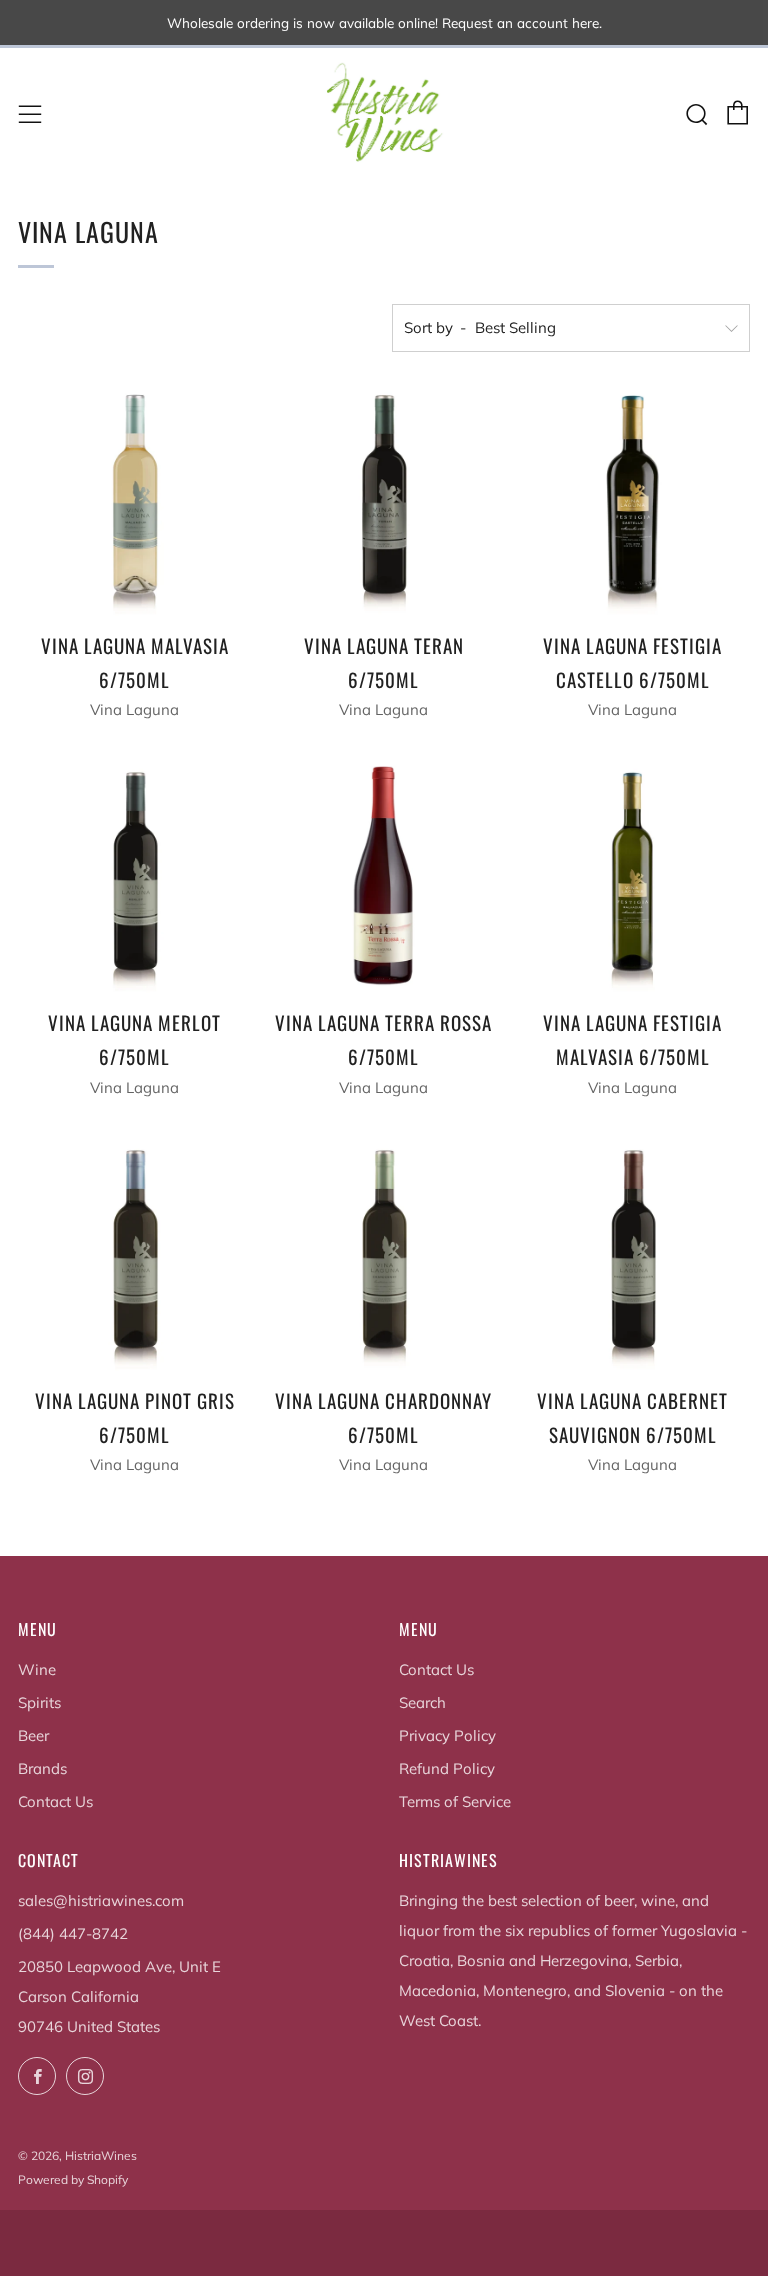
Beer (33, 1735)
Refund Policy (447, 1768)
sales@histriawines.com (101, 1900)
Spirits (39, 1702)
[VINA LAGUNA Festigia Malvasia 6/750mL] (633, 876)
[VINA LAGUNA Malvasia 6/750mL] (135, 499)
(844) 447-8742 (73, 1933)
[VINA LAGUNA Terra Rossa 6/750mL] (384, 876)
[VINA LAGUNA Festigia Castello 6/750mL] (633, 499)
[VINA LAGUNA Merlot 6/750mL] (135, 876)
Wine (37, 1669)
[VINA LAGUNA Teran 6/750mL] (384, 499)
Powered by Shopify (73, 2179)
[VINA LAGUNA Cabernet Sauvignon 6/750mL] (633, 1254)
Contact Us (55, 1801)
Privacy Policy (447, 1735)
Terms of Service (455, 1801)
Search (422, 1702)
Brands (42, 1768)
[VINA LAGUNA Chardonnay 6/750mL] (384, 1254)
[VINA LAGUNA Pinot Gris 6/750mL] (135, 1254)
